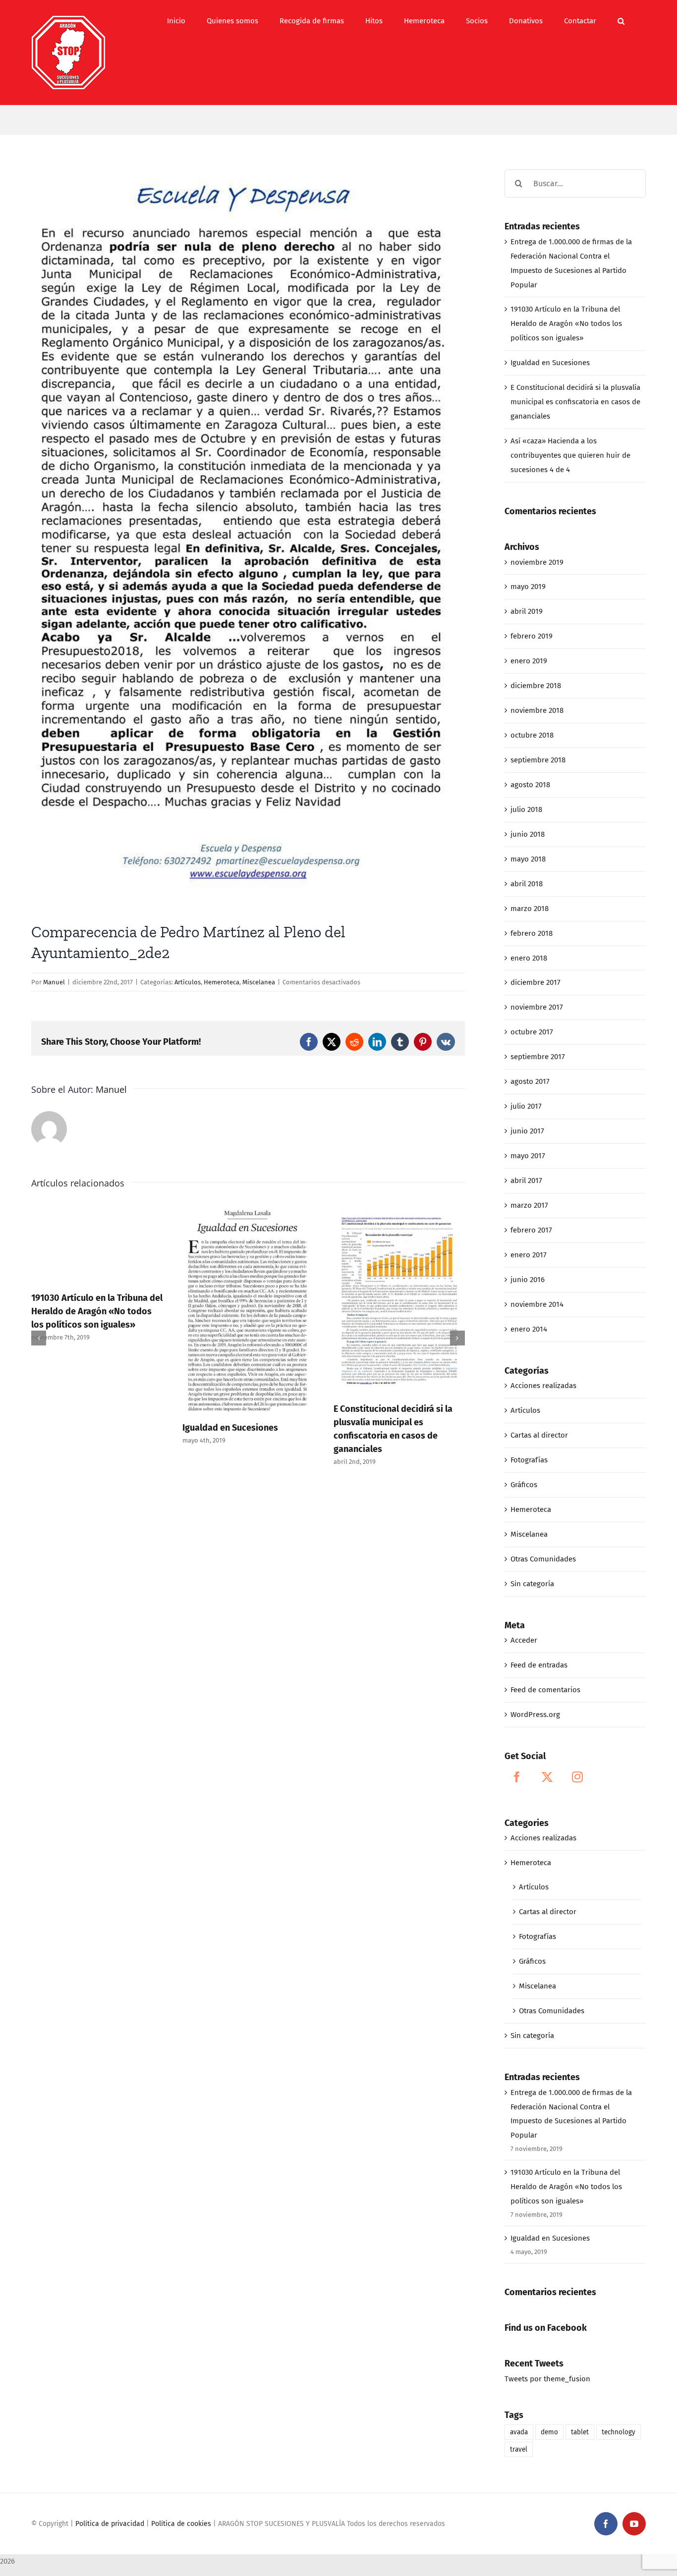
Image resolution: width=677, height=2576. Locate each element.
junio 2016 (528, 1280)
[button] (621, 21)
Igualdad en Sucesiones (230, 1428)
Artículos (188, 982)
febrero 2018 (532, 933)
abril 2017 (526, 1181)
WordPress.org (535, 1715)
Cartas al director (539, 1435)
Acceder (524, 1640)
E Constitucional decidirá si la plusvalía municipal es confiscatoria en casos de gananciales (575, 402)
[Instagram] (577, 1777)
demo (549, 2432)
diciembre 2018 (536, 686)
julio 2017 (526, 1106)
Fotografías (529, 1460)
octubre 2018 (532, 735)
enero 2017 (529, 1255)
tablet (580, 2432)
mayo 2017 (528, 1156)
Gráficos (524, 1485)
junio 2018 (528, 834)
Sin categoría (532, 1584)
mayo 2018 (528, 859)
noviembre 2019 (537, 562)
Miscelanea (259, 982)
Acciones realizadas (543, 1386)
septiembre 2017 (538, 1057)
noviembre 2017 (537, 1007)
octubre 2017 (532, 1032)
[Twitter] (547, 1777)
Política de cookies (181, 2524)
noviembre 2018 (537, 710)
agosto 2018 (530, 785)
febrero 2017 (531, 1230)
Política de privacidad (110, 2524)
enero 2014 (529, 1329)
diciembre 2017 (536, 982)
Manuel (54, 982)
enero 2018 (529, 958)
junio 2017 (527, 1131)
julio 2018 (526, 809)
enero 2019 (529, 661)
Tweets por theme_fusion (547, 2379)
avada (519, 2432)
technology (619, 2432)
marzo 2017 (529, 1205)
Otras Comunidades (543, 1559)
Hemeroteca (222, 982)
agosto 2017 (530, 1081)
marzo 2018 (530, 909)
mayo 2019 (528, 587)
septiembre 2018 (538, 760)
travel (519, 2449)
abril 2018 (527, 884)
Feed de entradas (539, 1665)
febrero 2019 (532, 636)
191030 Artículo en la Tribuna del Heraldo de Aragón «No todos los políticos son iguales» (97, 1311)
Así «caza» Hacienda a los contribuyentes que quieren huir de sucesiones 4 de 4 (570, 455)
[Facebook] (517, 1777)
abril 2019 (527, 611)
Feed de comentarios (545, 1690)
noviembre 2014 (537, 1304)
